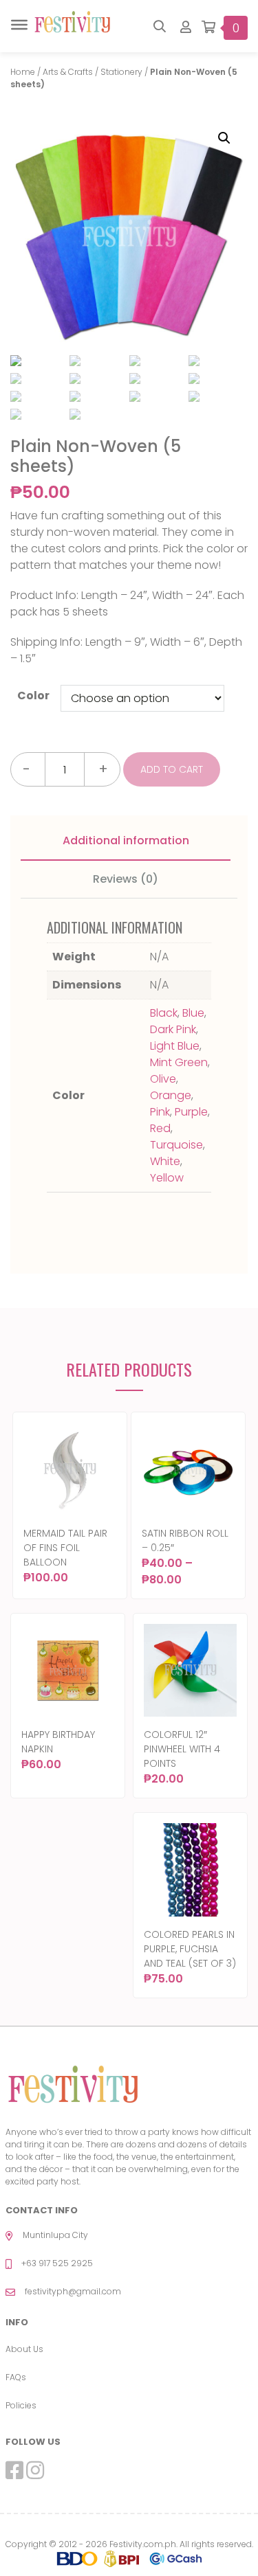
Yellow (167, 1178)
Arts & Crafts (68, 72)
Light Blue (175, 1046)
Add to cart (172, 769)
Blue (193, 1013)
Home (23, 72)
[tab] (126, 841)
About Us (24, 2349)
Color (33, 696)
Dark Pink (173, 1029)
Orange (171, 1095)
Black (164, 1013)
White (165, 1161)
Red (160, 1128)
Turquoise (176, 1145)
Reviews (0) (126, 879)
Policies (21, 2405)
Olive (163, 1079)
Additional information (126, 840)
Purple (191, 1112)
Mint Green (179, 1062)
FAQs (16, 2377)
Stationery (121, 72)
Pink (160, 1112)
